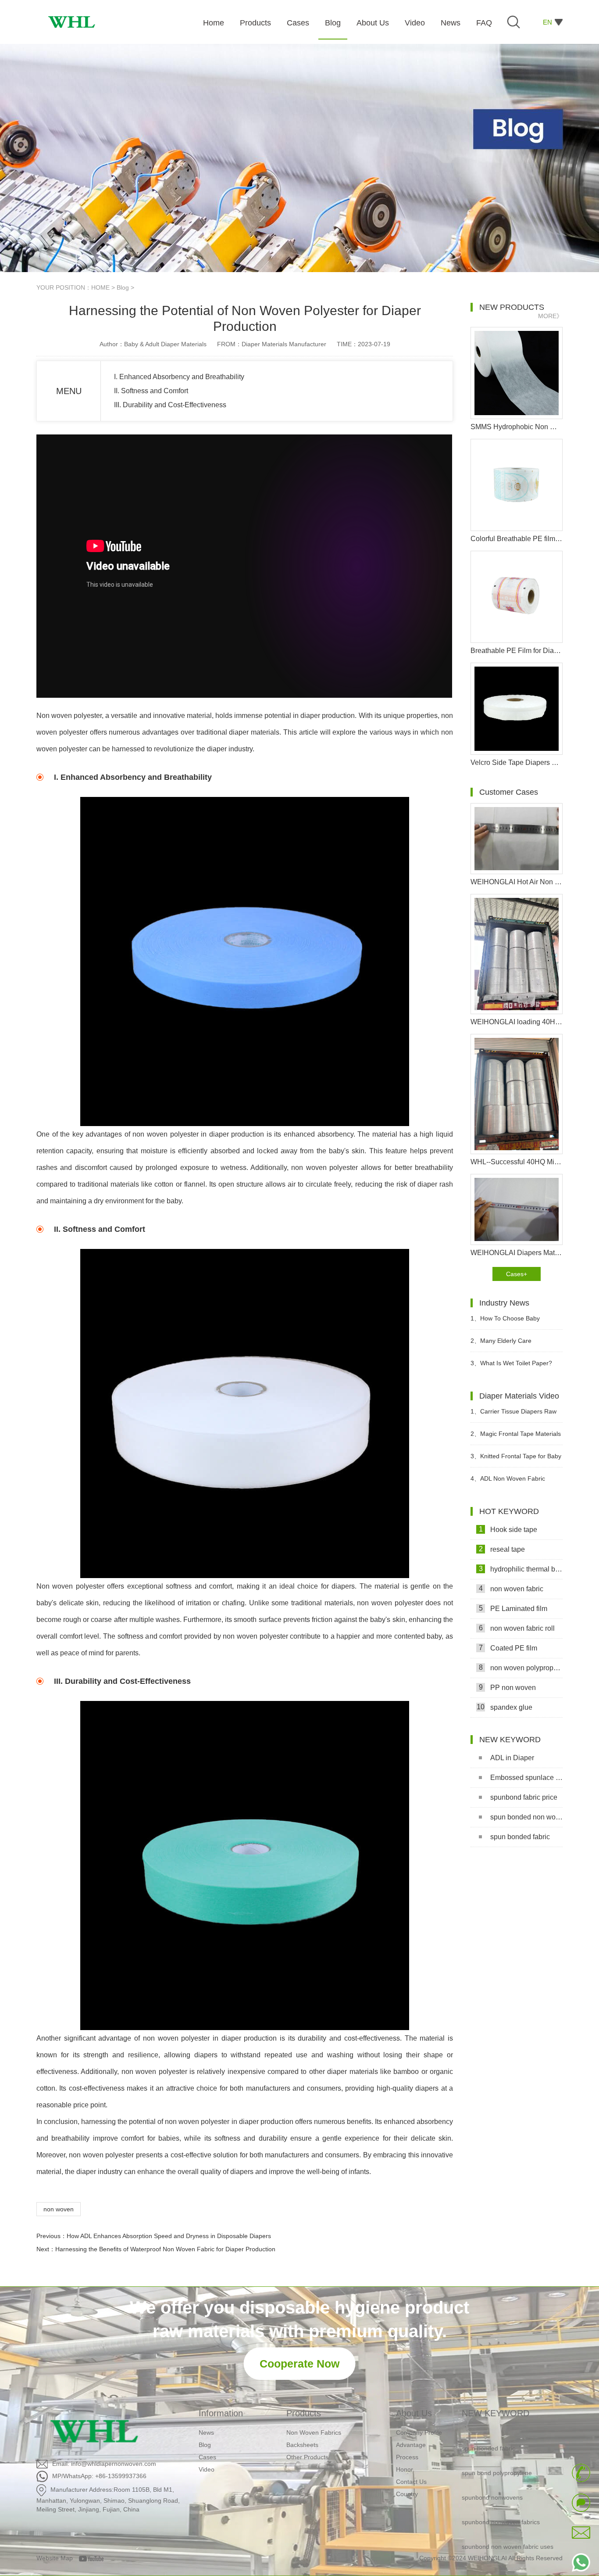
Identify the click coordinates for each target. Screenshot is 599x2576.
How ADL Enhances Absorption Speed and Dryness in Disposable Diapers (169, 2236)
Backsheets (302, 2445)
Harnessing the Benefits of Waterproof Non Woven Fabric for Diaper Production (165, 2249)
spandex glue (505, 1707)
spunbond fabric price (524, 1797)
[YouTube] (94, 2558)
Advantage (411, 2445)
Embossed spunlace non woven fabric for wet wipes (526, 1778)
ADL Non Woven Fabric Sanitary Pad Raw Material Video (516, 1482)
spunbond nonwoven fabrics (501, 2499)
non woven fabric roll (517, 1628)
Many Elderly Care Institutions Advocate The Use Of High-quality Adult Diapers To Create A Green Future (516, 1344)
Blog (123, 287)
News (206, 2432)
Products (304, 2413)
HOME (100, 287)
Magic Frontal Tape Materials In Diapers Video (516, 1437)
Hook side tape (508, 1529)
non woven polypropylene (521, 1668)
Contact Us (411, 2482)
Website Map (55, 2558)
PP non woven (508, 1687)
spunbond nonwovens (492, 2475)
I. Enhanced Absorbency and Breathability (179, 377)
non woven (59, 2209)
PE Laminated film (513, 1608)
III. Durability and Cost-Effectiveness (170, 405)
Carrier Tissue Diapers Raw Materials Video (513, 1415)
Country (407, 2494)
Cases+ (517, 1274)
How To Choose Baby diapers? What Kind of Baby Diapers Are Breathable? (509, 1322)
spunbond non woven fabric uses (508, 2524)
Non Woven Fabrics (314, 2432)
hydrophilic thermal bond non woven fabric (521, 1569)
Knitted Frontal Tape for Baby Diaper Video (516, 1460)
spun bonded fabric (520, 1837)
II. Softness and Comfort (151, 391)
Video (207, 2469)
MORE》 (550, 316)
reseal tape (502, 1549)
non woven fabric (511, 1589)
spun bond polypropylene (497, 2450)
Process (407, 2457)
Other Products (307, 2457)
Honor (405, 2469)
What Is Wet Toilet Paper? (511, 1363)
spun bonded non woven (526, 1817)
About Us (414, 2413)
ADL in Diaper (512, 1758)
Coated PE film (508, 1648)
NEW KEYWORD (496, 2413)
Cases (207, 2457)
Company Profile (419, 2432)
